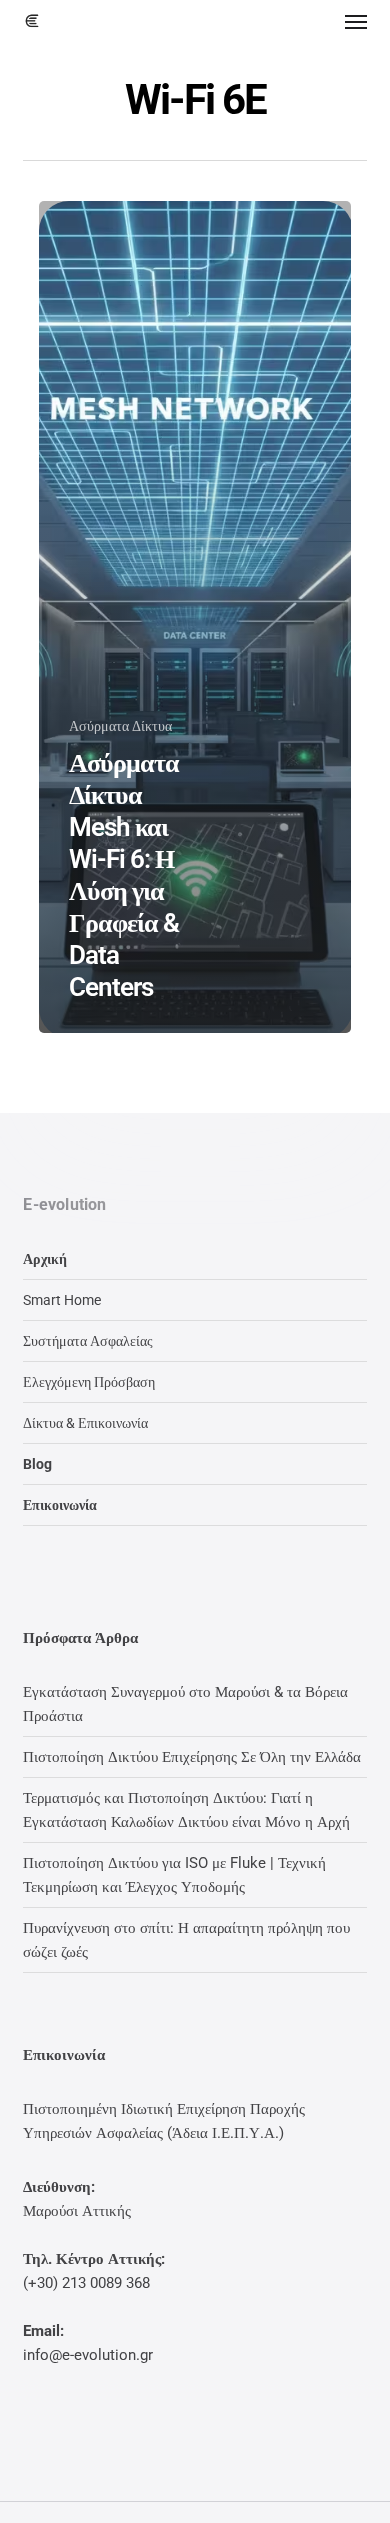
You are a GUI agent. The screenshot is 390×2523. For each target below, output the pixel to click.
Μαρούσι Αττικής (77, 2211)
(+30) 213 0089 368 (86, 2283)
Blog (37, 1464)
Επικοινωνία (60, 1505)
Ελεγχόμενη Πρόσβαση (89, 1382)
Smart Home (62, 1300)
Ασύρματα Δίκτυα (120, 726)
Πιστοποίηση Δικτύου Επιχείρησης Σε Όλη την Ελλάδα (192, 1757)
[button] (356, 21)
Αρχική (45, 1259)
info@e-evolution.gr (88, 2355)
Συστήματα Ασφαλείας (88, 1341)
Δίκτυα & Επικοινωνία (85, 1423)
